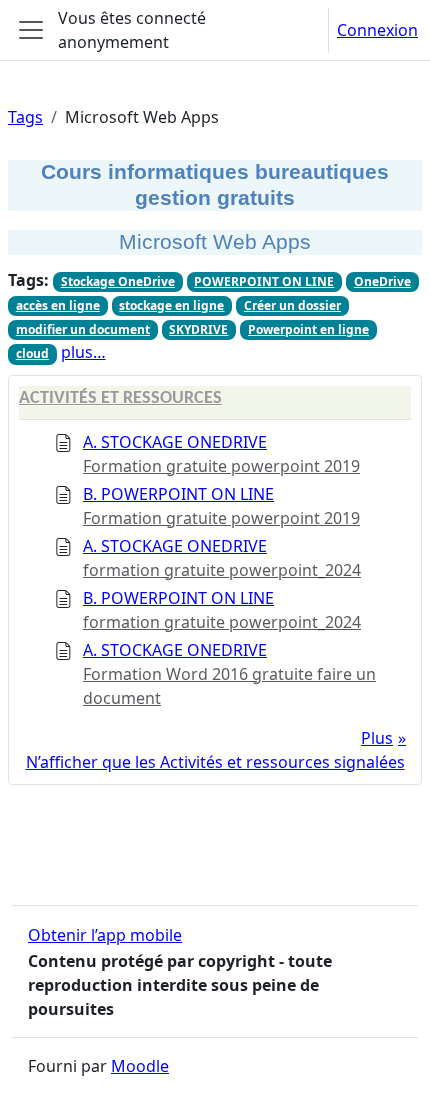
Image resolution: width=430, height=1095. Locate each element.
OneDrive (382, 281)
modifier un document (83, 329)
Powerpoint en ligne (308, 329)
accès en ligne (58, 305)
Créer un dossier (292, 305)
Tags (25, 117)
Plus (377, 738)
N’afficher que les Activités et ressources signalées (215, 762)
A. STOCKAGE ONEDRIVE (175, 442)
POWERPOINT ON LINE (264, 281)
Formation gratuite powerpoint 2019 (221, 466)
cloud (32, 353)
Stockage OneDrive (118, 281)
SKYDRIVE (198, 329)
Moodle (140, 1066)
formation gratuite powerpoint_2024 (222, 570)
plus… (83, 352)
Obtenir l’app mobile (105, 935)
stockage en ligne (171, 305)
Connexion (377, 30)
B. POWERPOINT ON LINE (178, 494)
